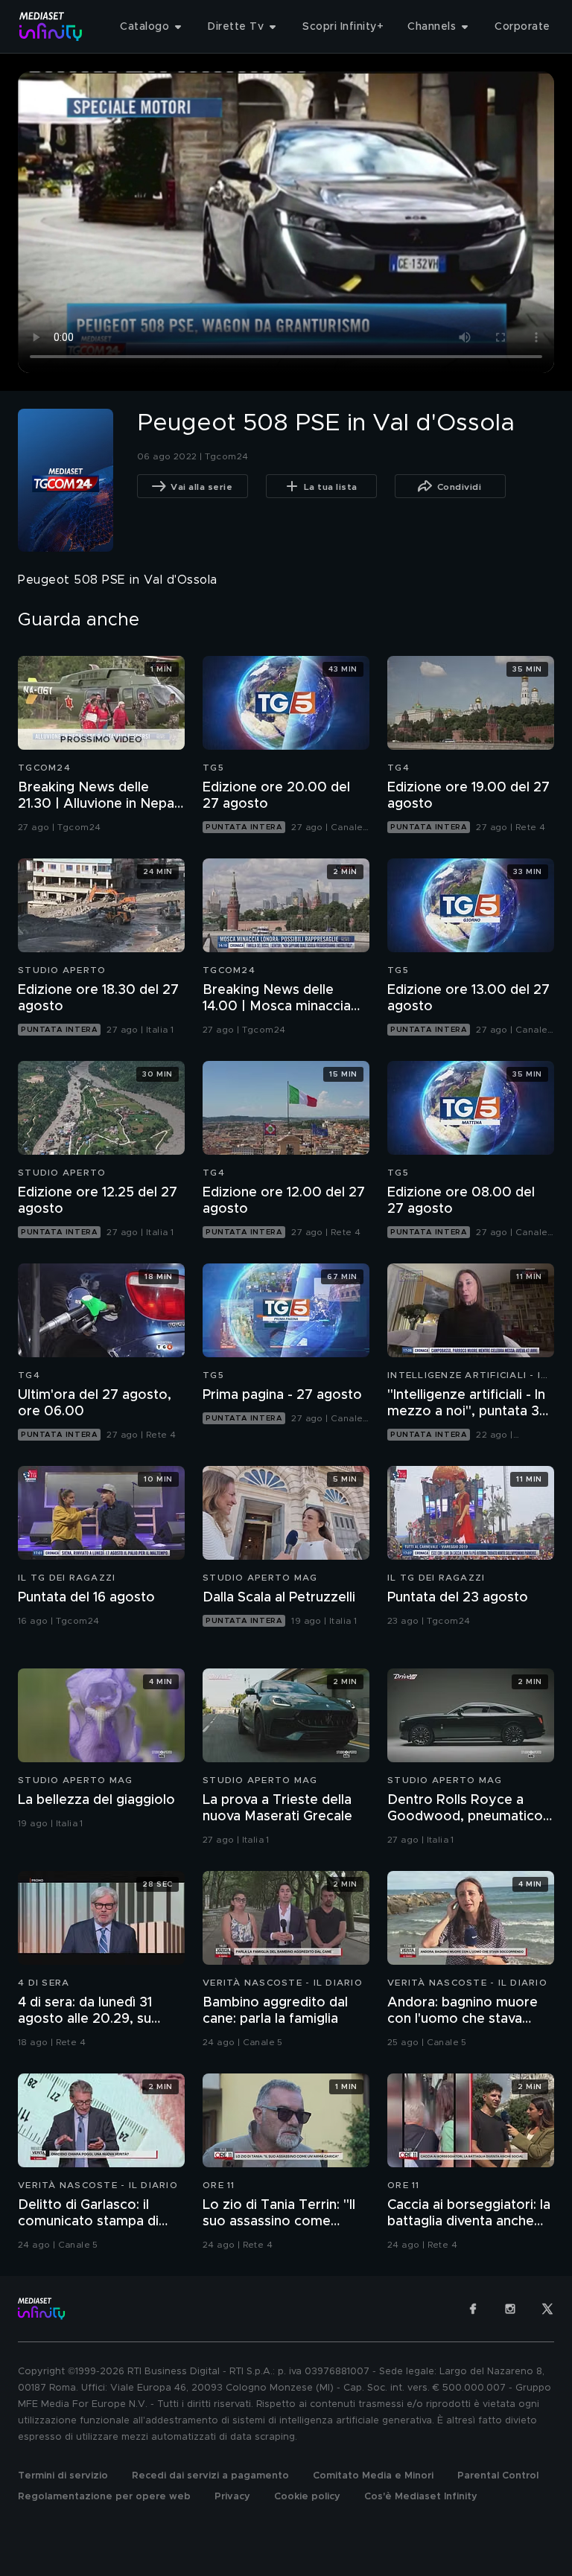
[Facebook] (473, 2309)
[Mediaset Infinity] (51, 26)
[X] (547, 2309)
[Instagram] (510, 2309)
